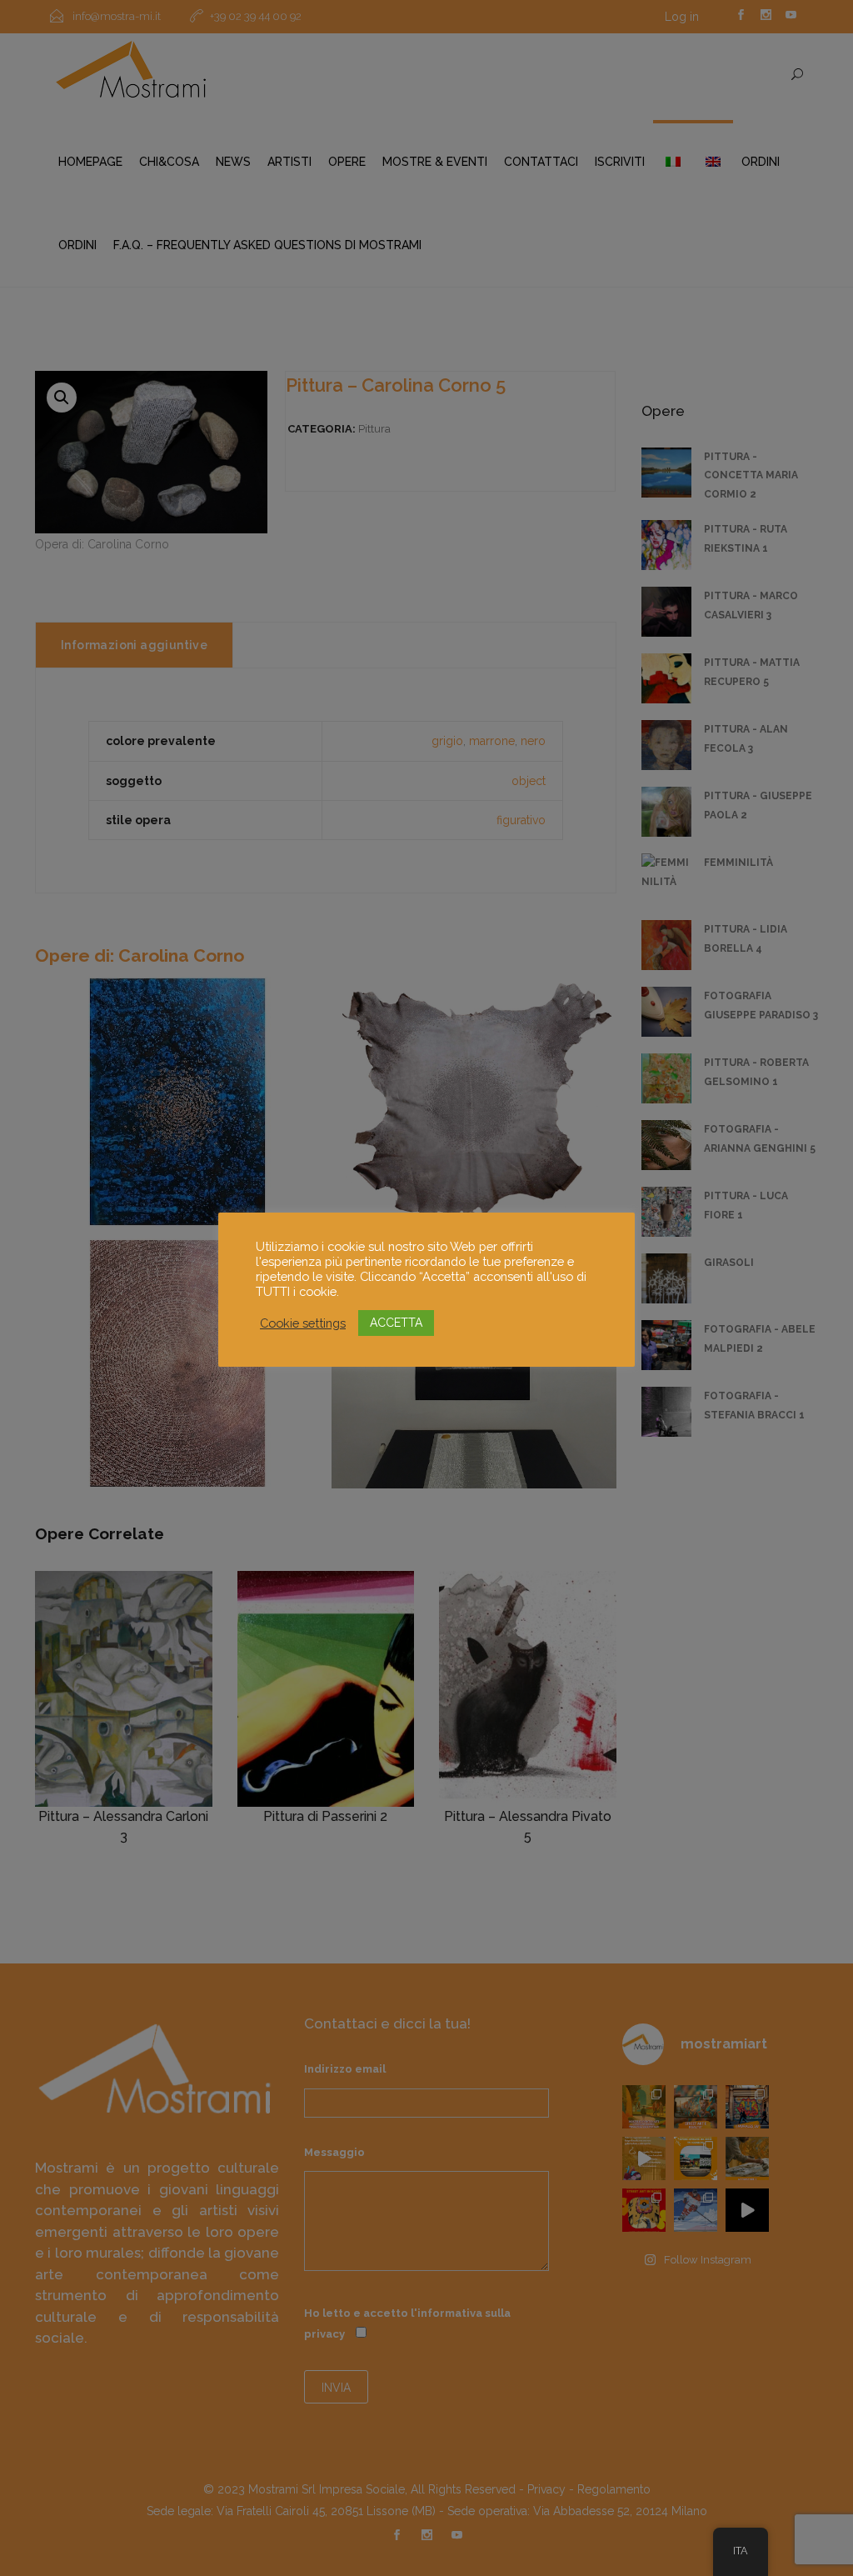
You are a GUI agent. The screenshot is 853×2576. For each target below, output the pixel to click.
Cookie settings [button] (303, 1323)
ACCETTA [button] (396, 1323)
